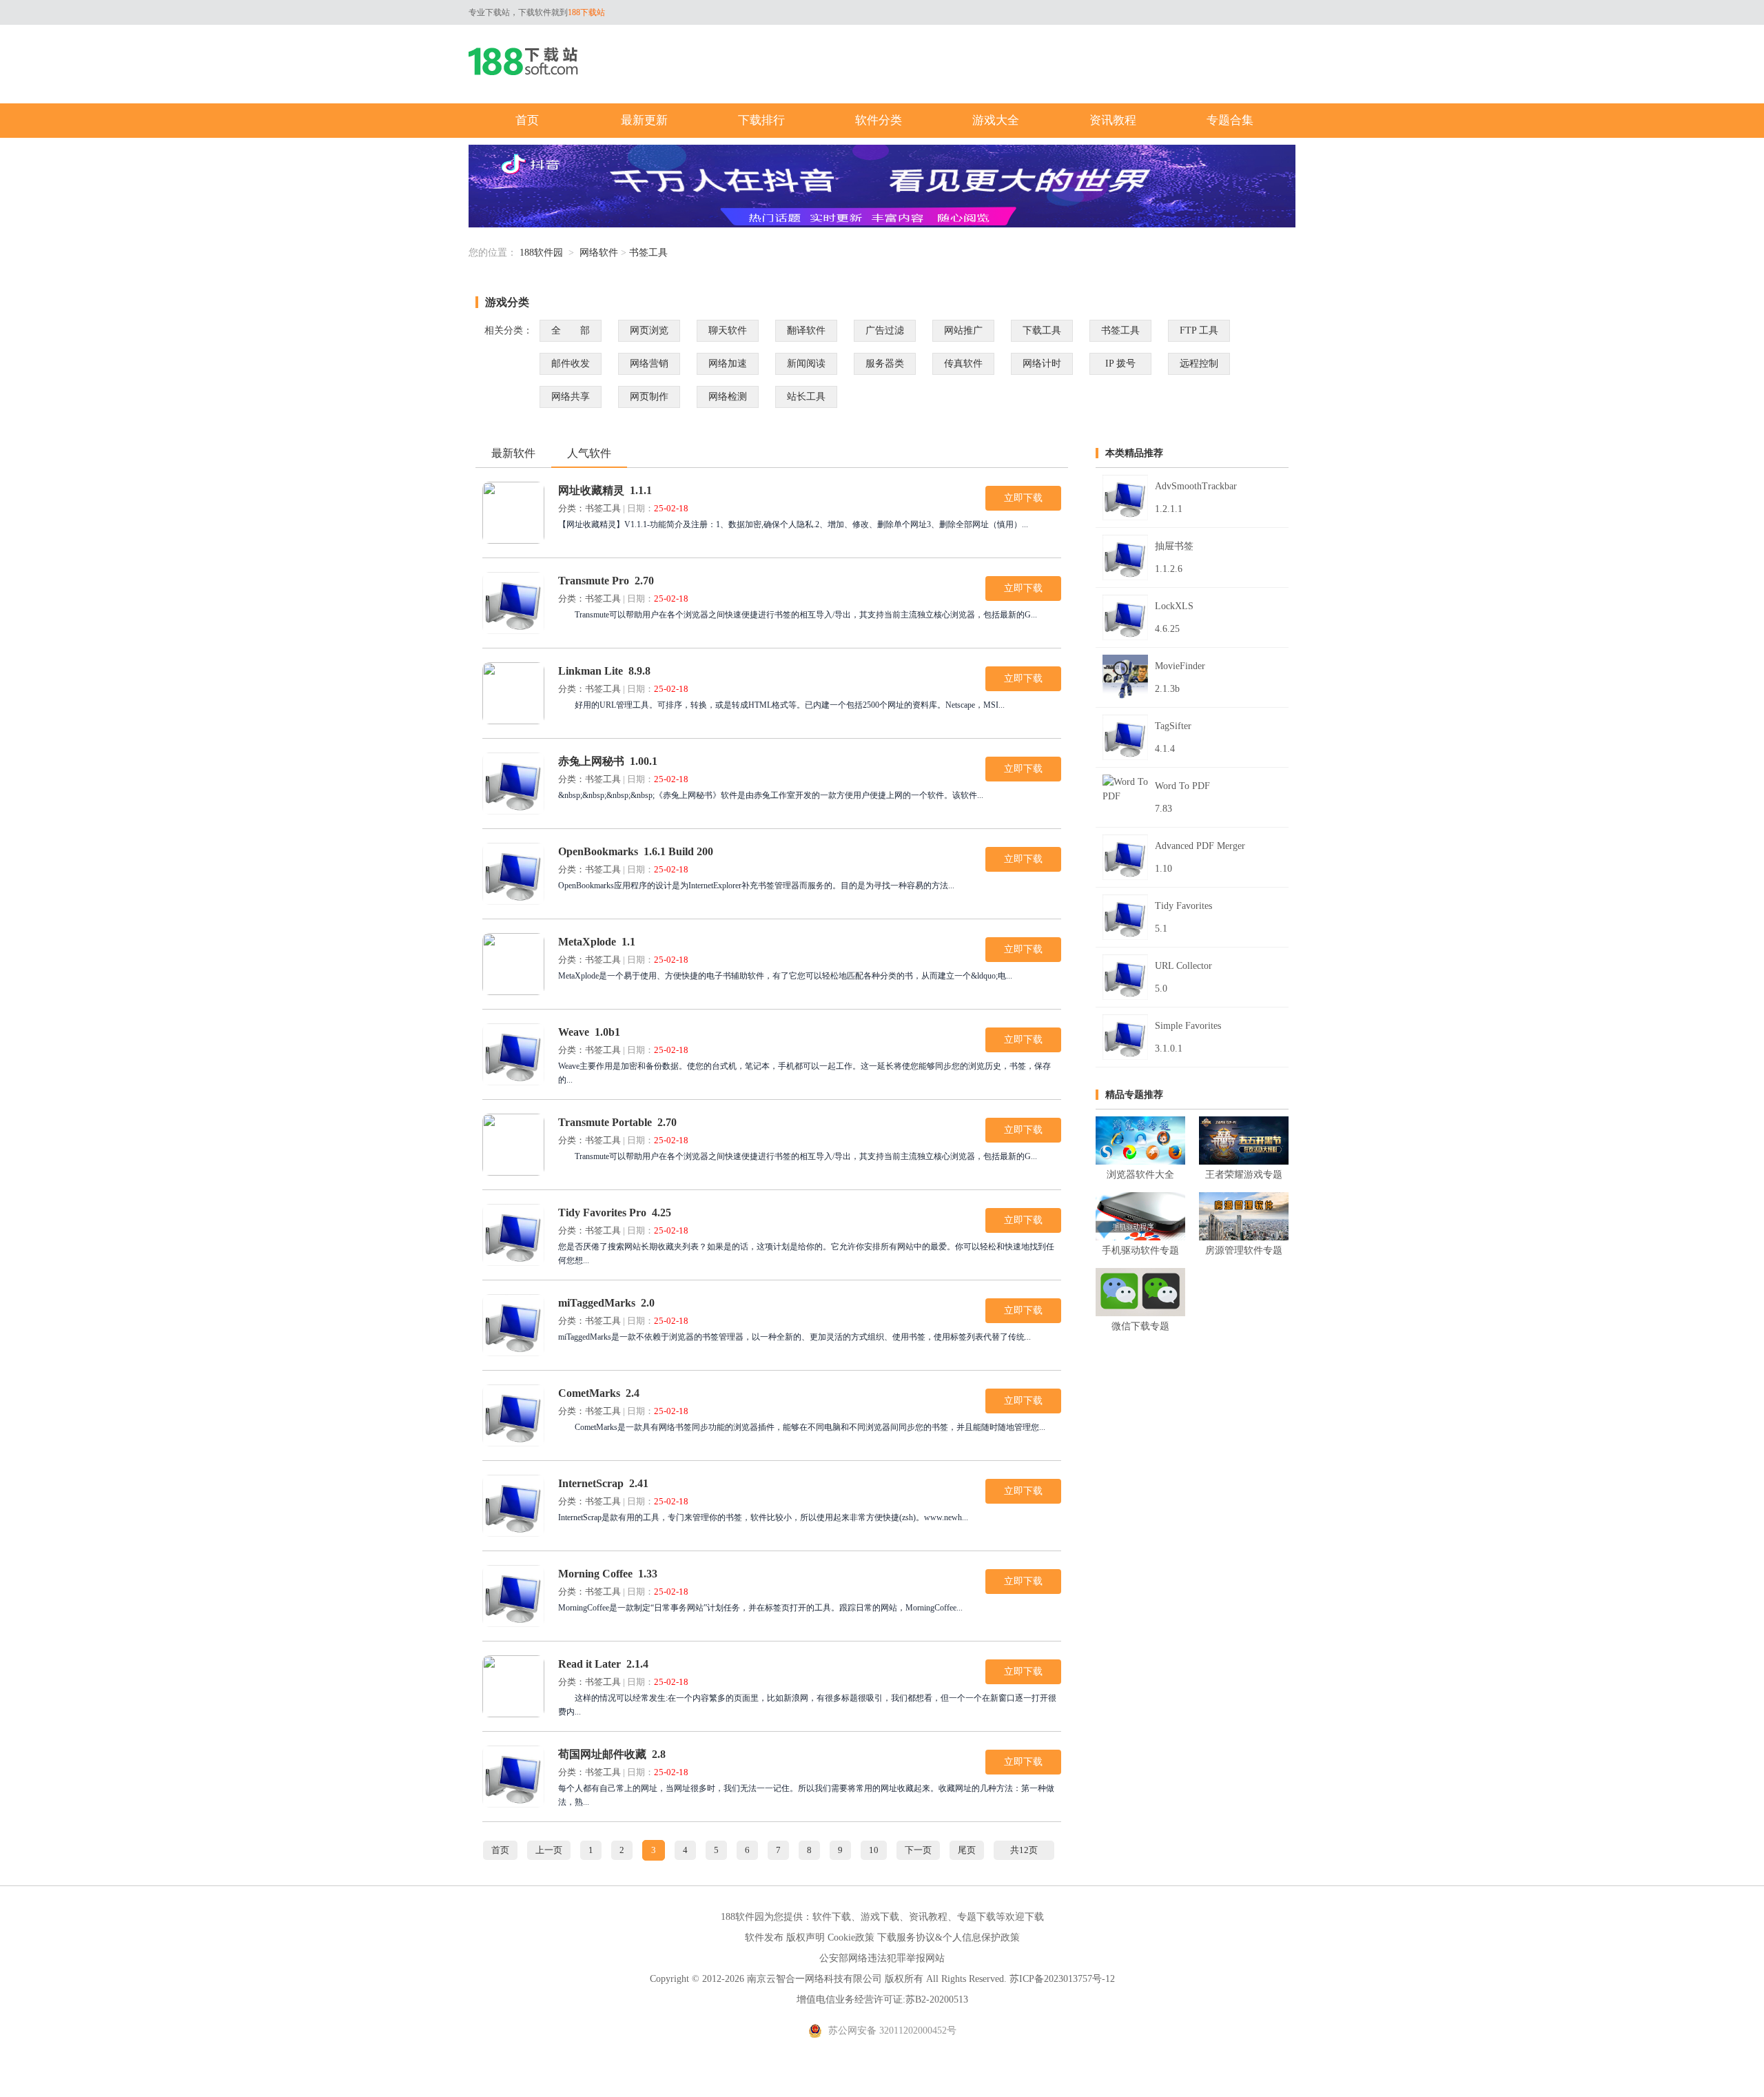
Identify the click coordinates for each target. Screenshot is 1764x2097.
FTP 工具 (1199, 330)
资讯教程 (1113, 120)
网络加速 (728, 364)
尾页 (967, 1850)
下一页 (918, 1850)
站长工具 (806, 397)
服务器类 (885, 364)
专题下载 (976, 1917)
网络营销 (649, 364)
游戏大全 (996, 120)
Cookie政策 (851, 1937)
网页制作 (649, 397)
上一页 (549, 1850)
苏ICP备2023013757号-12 (1062, 1979)
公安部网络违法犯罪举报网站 (882, 1958)
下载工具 (1042, 330)
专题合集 (1230, 120)
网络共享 (571, 397)
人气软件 (589, 453)
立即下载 (1023, 498)
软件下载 (832, 1917)
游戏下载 (880, 1917)
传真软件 (963, 364)
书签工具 (648, 253)
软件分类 (879, 120)
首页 (527, 120)
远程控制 (1199, 364)
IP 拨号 (1120, 364)
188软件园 (541, 253)
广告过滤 (885, 330)
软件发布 (764, 1937)
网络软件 (599, 253)
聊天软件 (728, 330)
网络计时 (1042, 364)
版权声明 (806, 1937)
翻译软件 (806, 330)
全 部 (571, 330)
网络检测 (728, 397)
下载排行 (761, 120)
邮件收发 (571, 364)
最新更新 (644, 120)
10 (874, 1850)
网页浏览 (649, 330)
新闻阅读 (806, 364)
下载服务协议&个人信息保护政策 (948, 1937)
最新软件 (513, 453)
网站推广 (963, 330)
